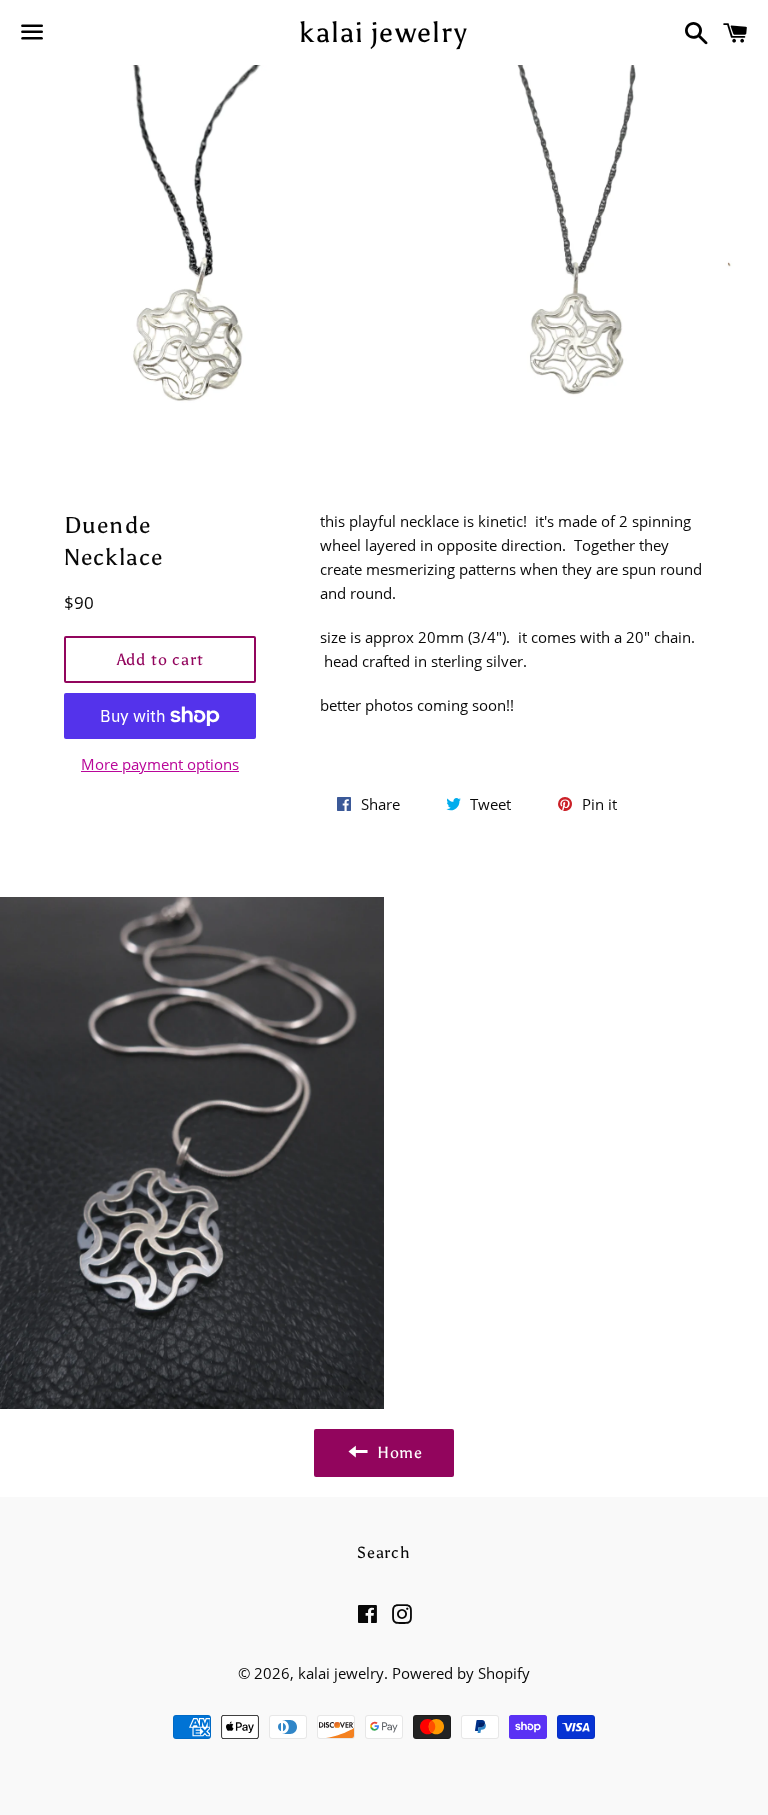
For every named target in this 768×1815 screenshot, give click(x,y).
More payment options (160, 764)
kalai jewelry (383, 32)
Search (384, 1552)
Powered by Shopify (461, 1673)
